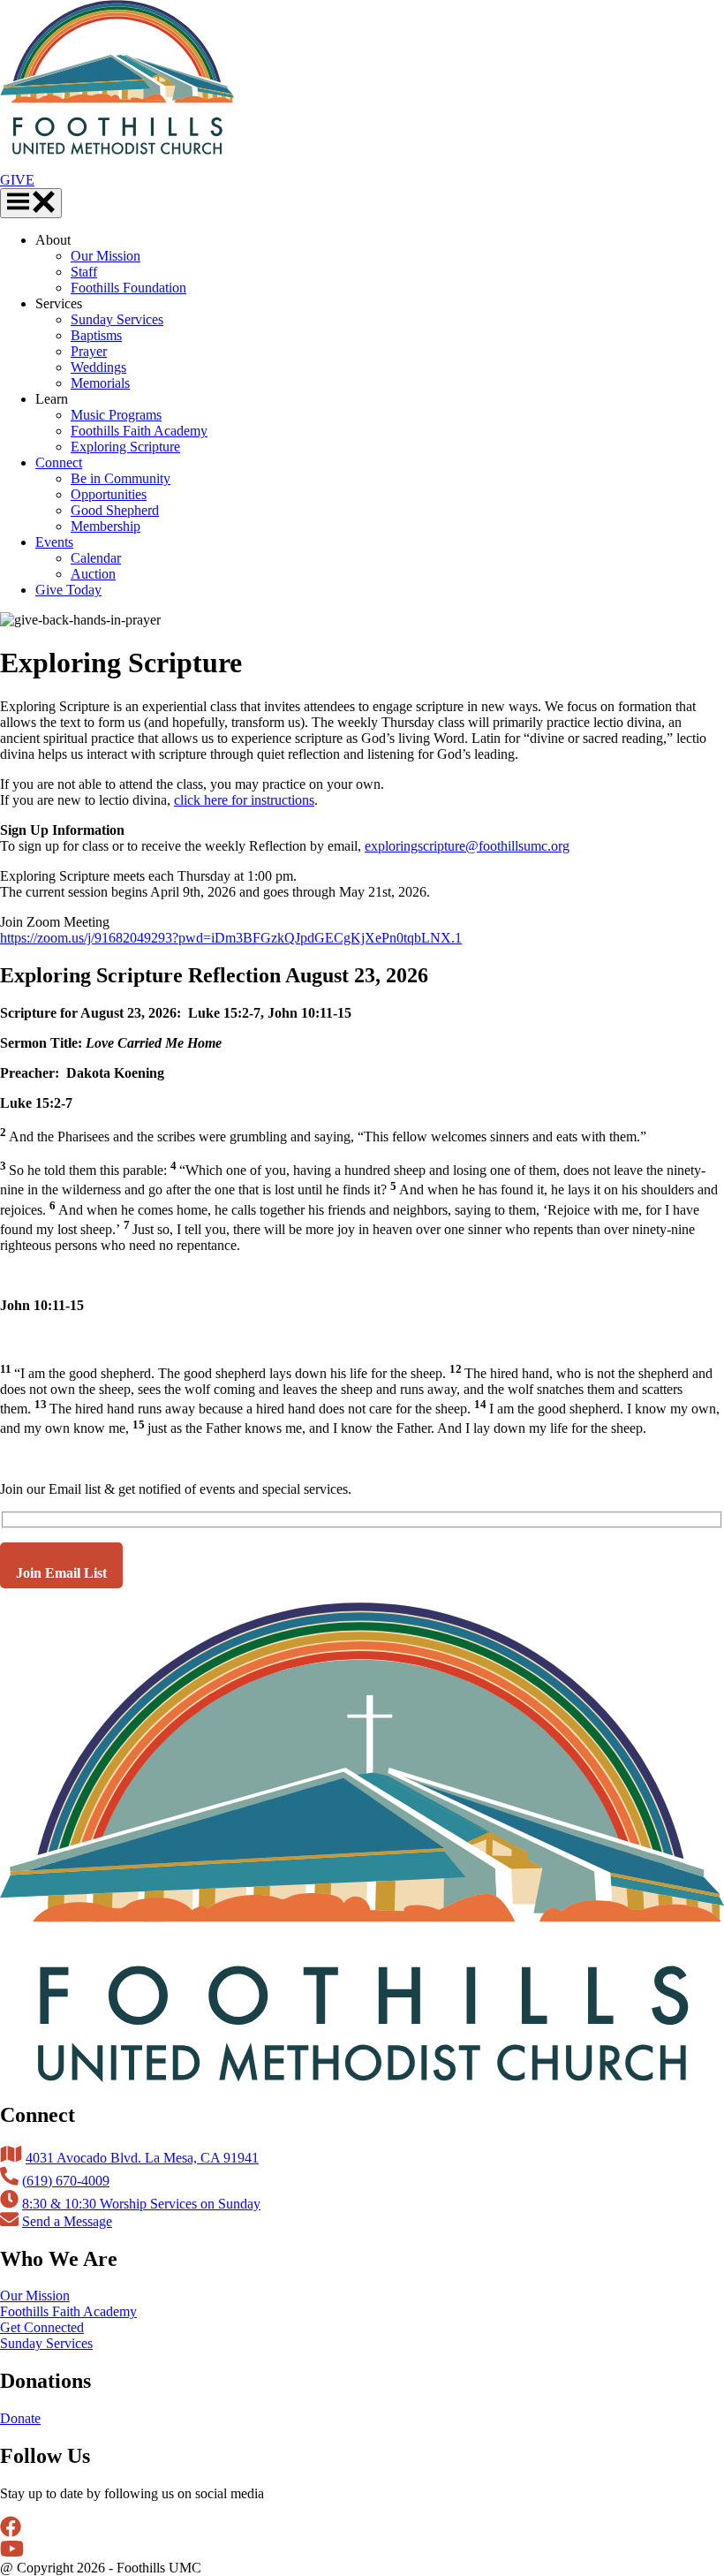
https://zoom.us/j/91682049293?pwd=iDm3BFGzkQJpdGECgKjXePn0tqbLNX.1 (231, 938)
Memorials (100, 383)
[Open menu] (31, 203)
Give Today (68, 590)
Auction (93, 574)
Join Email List (61, 1573)
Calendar (96, 558)
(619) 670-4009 (66, 2181)
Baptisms (96, 335)
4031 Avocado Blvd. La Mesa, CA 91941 (142, 2158)
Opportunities (109, 494)
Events (54, 542)
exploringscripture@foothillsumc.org (467, 846)
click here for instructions (244, 800)
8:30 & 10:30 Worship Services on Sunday (141, 2204)
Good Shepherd (115, 510)
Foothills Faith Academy (139, 431)
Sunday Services (117, 319)
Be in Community (121, 478)
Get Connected (42, 2327)
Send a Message (67, 2221)
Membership (106, 526)
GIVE (17, 180)
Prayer (89, 351)
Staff (84, 272)
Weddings (98, 367)
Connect (59, 462)
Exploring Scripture (125, 447)
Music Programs (116, 415)
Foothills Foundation (128, 288)
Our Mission (106, 256)
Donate (20, 2418)
